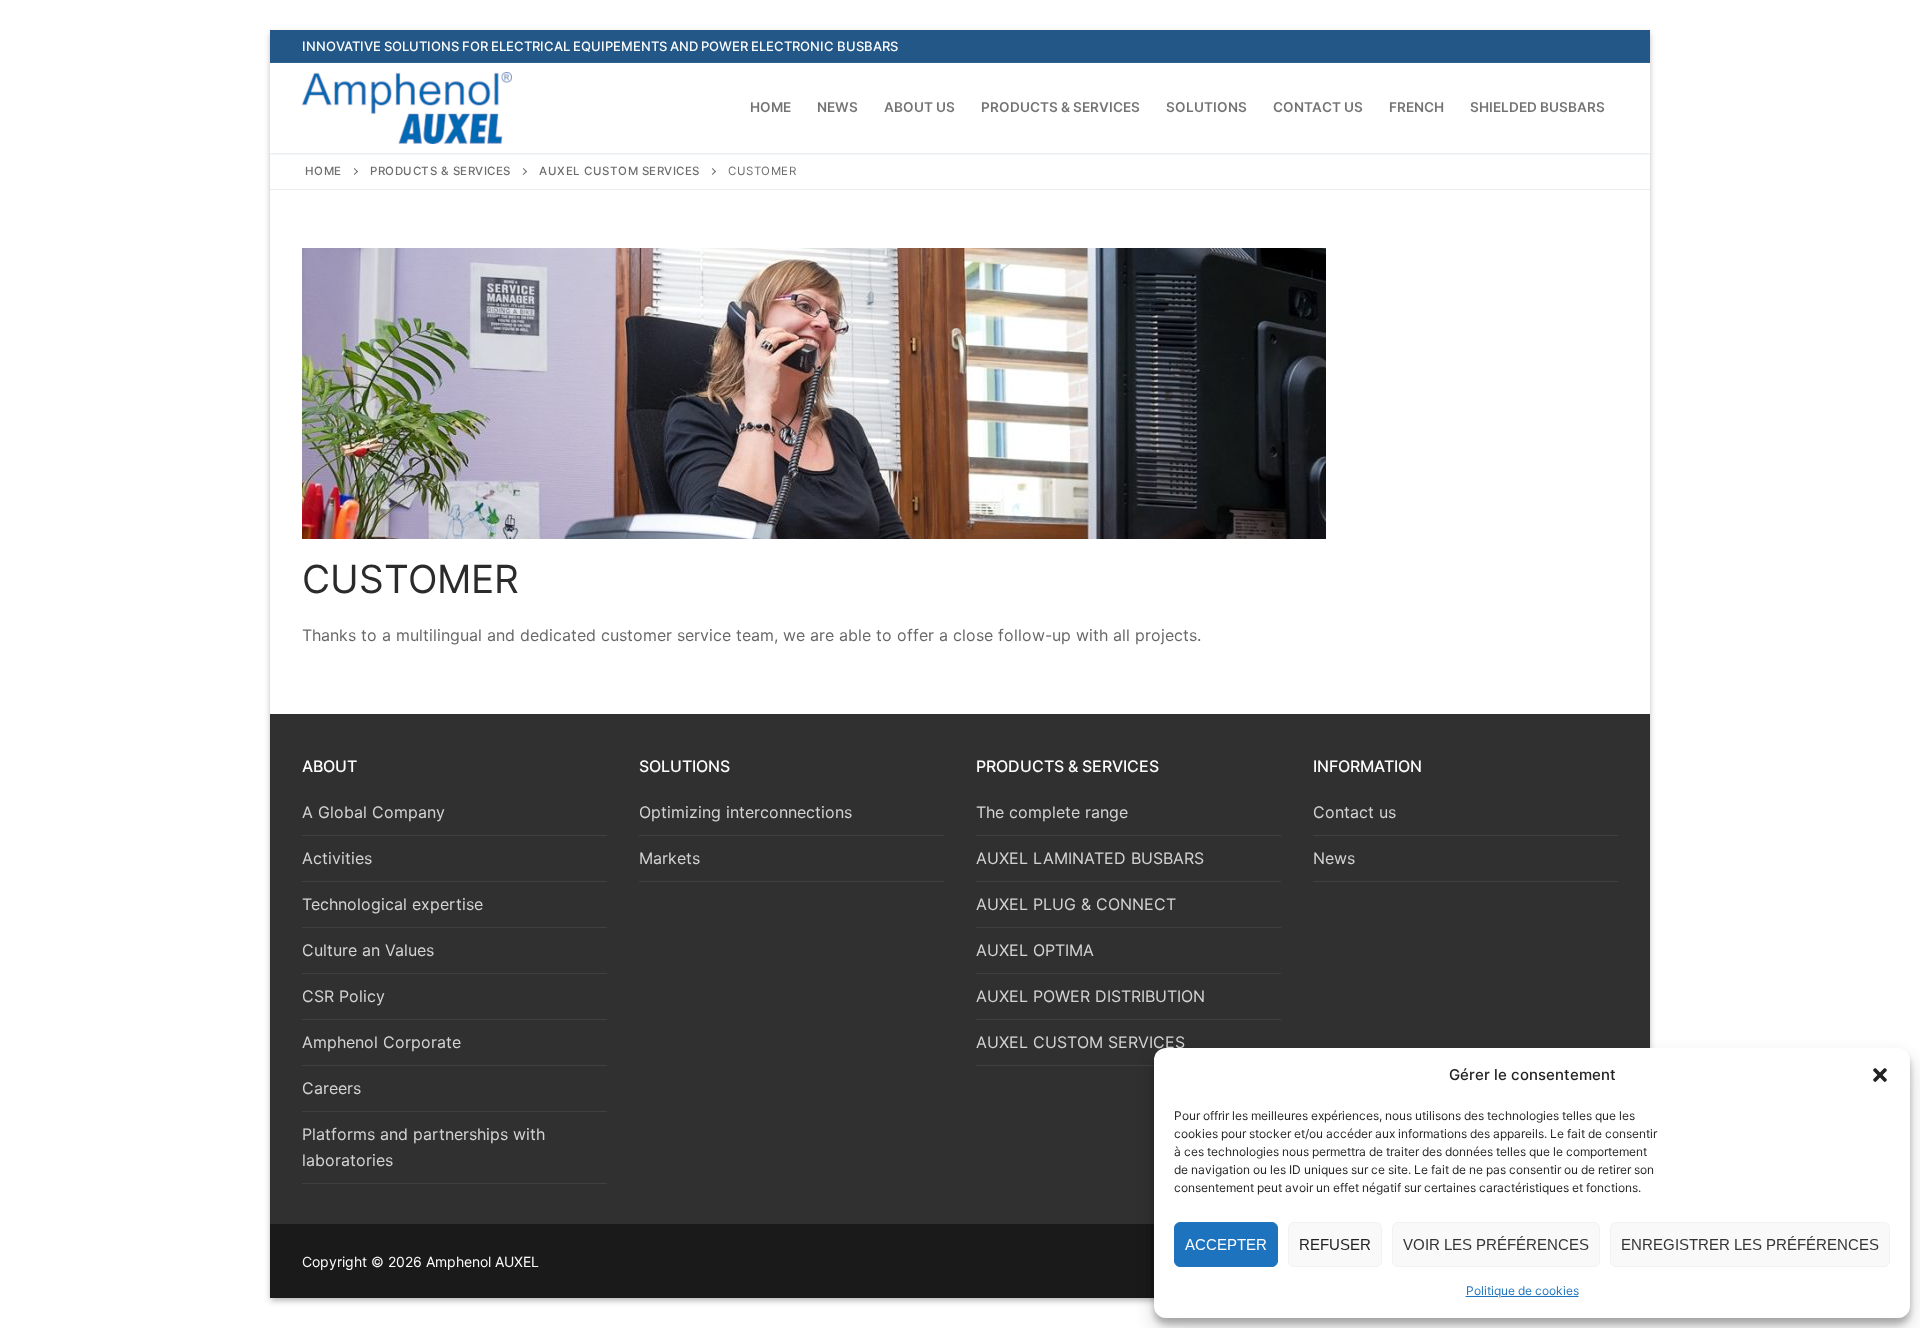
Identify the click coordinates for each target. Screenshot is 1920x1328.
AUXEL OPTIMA (1035, 950)
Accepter (1226, 1244)
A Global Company (373, 812)
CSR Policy (343, 996)
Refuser (1335, 1244)
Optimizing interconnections (745, 812)
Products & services (440, 171)
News (1334, 858)
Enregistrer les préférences (1750, 1244)
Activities (337, 858)
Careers (331, 1088)
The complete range (1052, 812)
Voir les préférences (1496, 1244)
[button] (1880, 1075)
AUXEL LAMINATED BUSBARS (1090, 858)
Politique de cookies (1522, 1290)
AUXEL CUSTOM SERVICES (619, 171)
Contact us (1354, 812)
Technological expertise (392, 904)
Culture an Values (368, 950)
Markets (669, 858)
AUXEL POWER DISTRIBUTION (1090, 996)
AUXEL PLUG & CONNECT (1076, 904)
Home (323, 171)
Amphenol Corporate (381, 1042)
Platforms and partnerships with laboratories (423, 1147)
